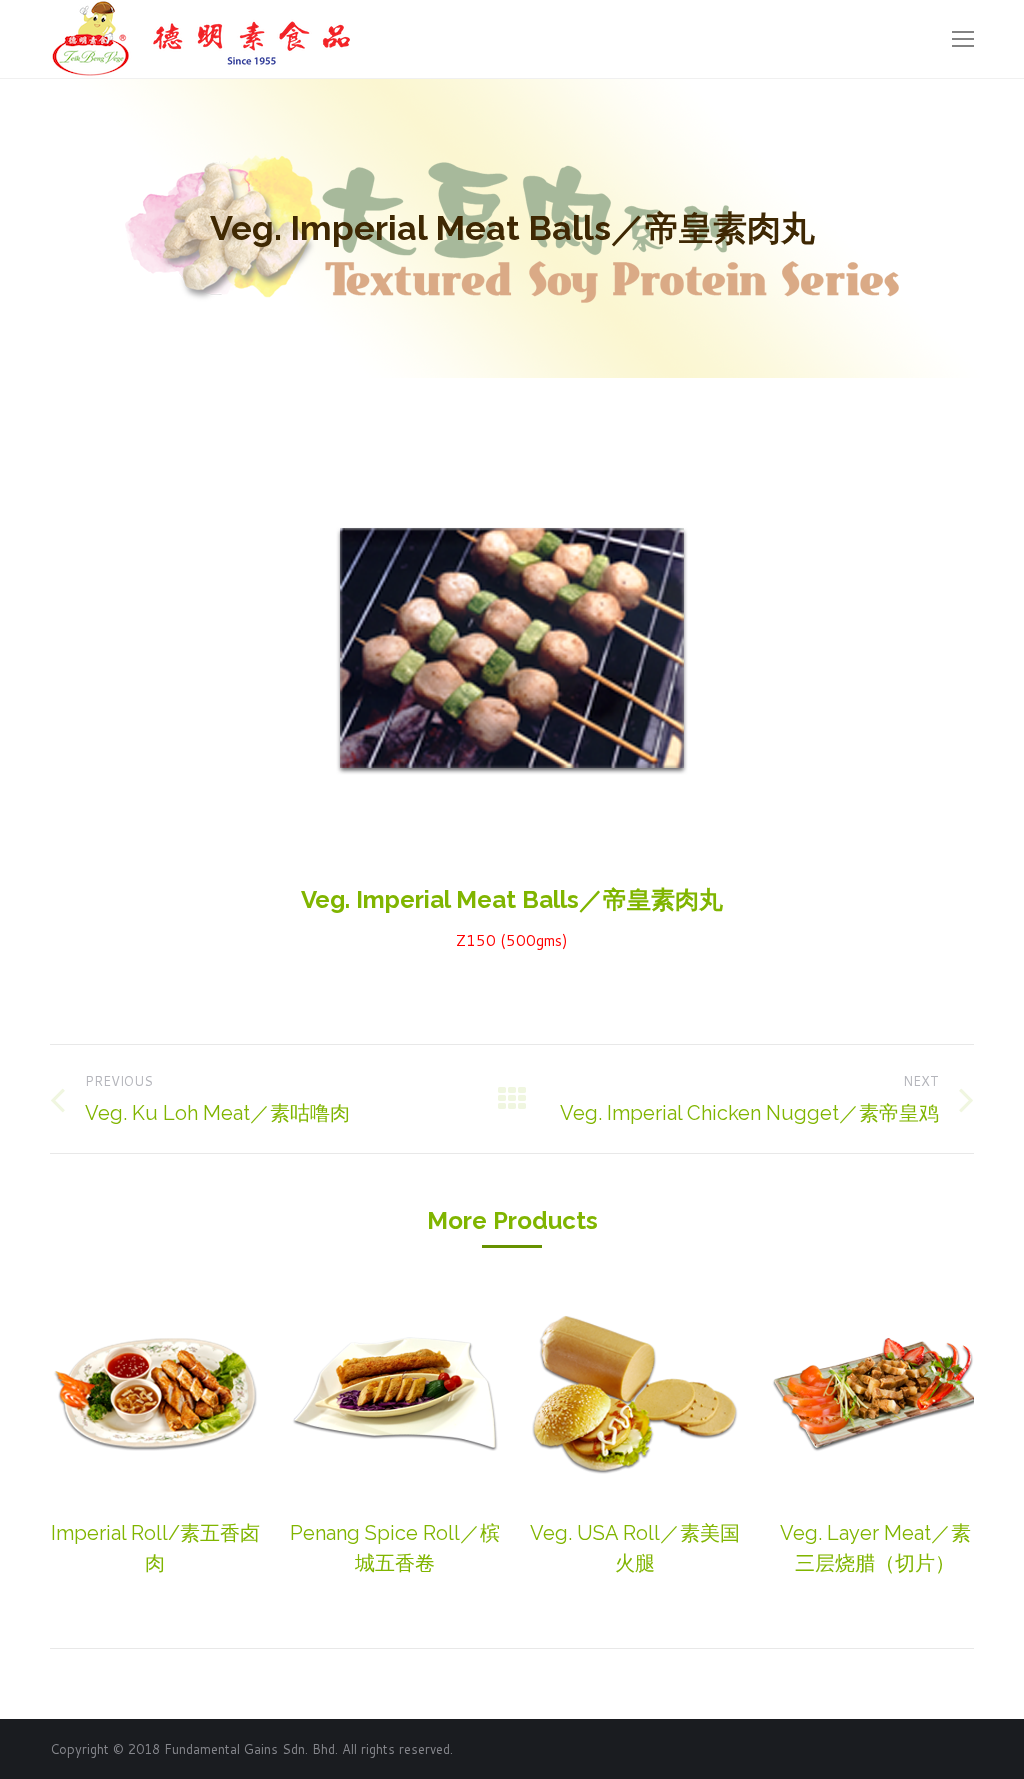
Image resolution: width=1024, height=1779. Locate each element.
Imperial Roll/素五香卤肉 (155, 1548)
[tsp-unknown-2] (395, 1393)
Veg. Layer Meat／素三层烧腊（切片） (875, 1548)
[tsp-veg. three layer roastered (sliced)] (875, 1393)
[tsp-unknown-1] (155, 1393)
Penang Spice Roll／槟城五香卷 (395, 1548)
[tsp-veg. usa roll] (635, 1393)
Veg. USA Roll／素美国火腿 (635, 1548)
